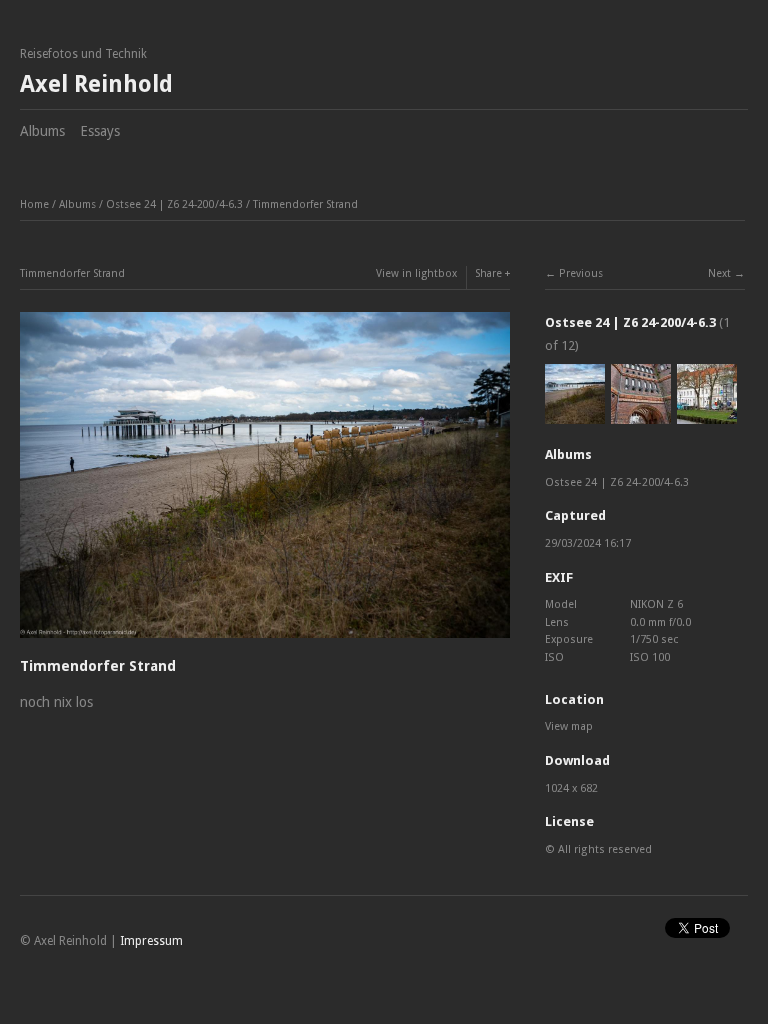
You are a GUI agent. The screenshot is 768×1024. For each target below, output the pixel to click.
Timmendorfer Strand (305, 204)
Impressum (151, 941)
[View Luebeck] (641, 415)
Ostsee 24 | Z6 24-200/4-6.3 (174, 204)
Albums (42, 131)
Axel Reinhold (96, 84)
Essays (100, 131)
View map (569, 726)
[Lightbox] (265, 641)
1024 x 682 (571, 788)
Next (719, 273)
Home (34, 204)
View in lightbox (416, 273)
